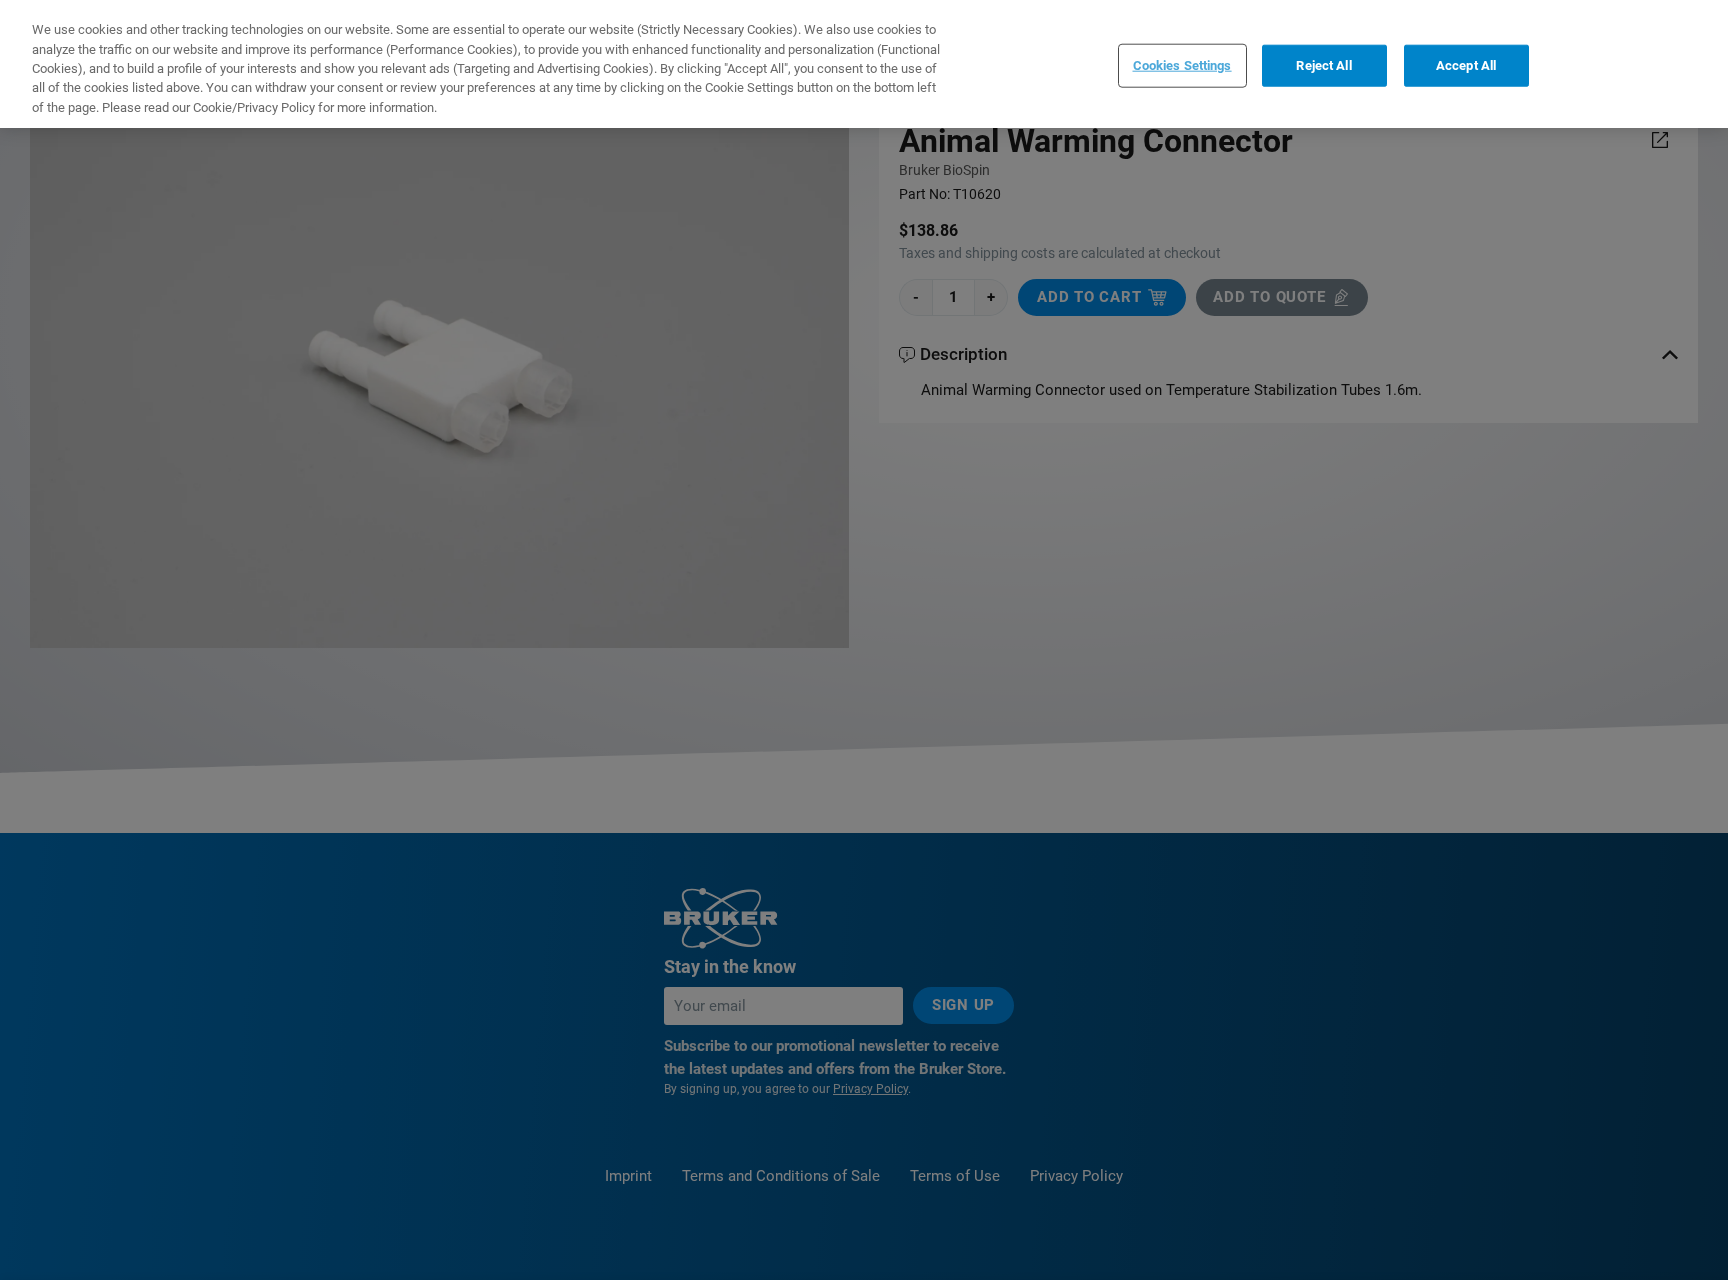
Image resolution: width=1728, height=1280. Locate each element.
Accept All (1466, 64)
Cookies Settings (1182, 64)
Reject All (1323, 64)
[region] (864, 64)
